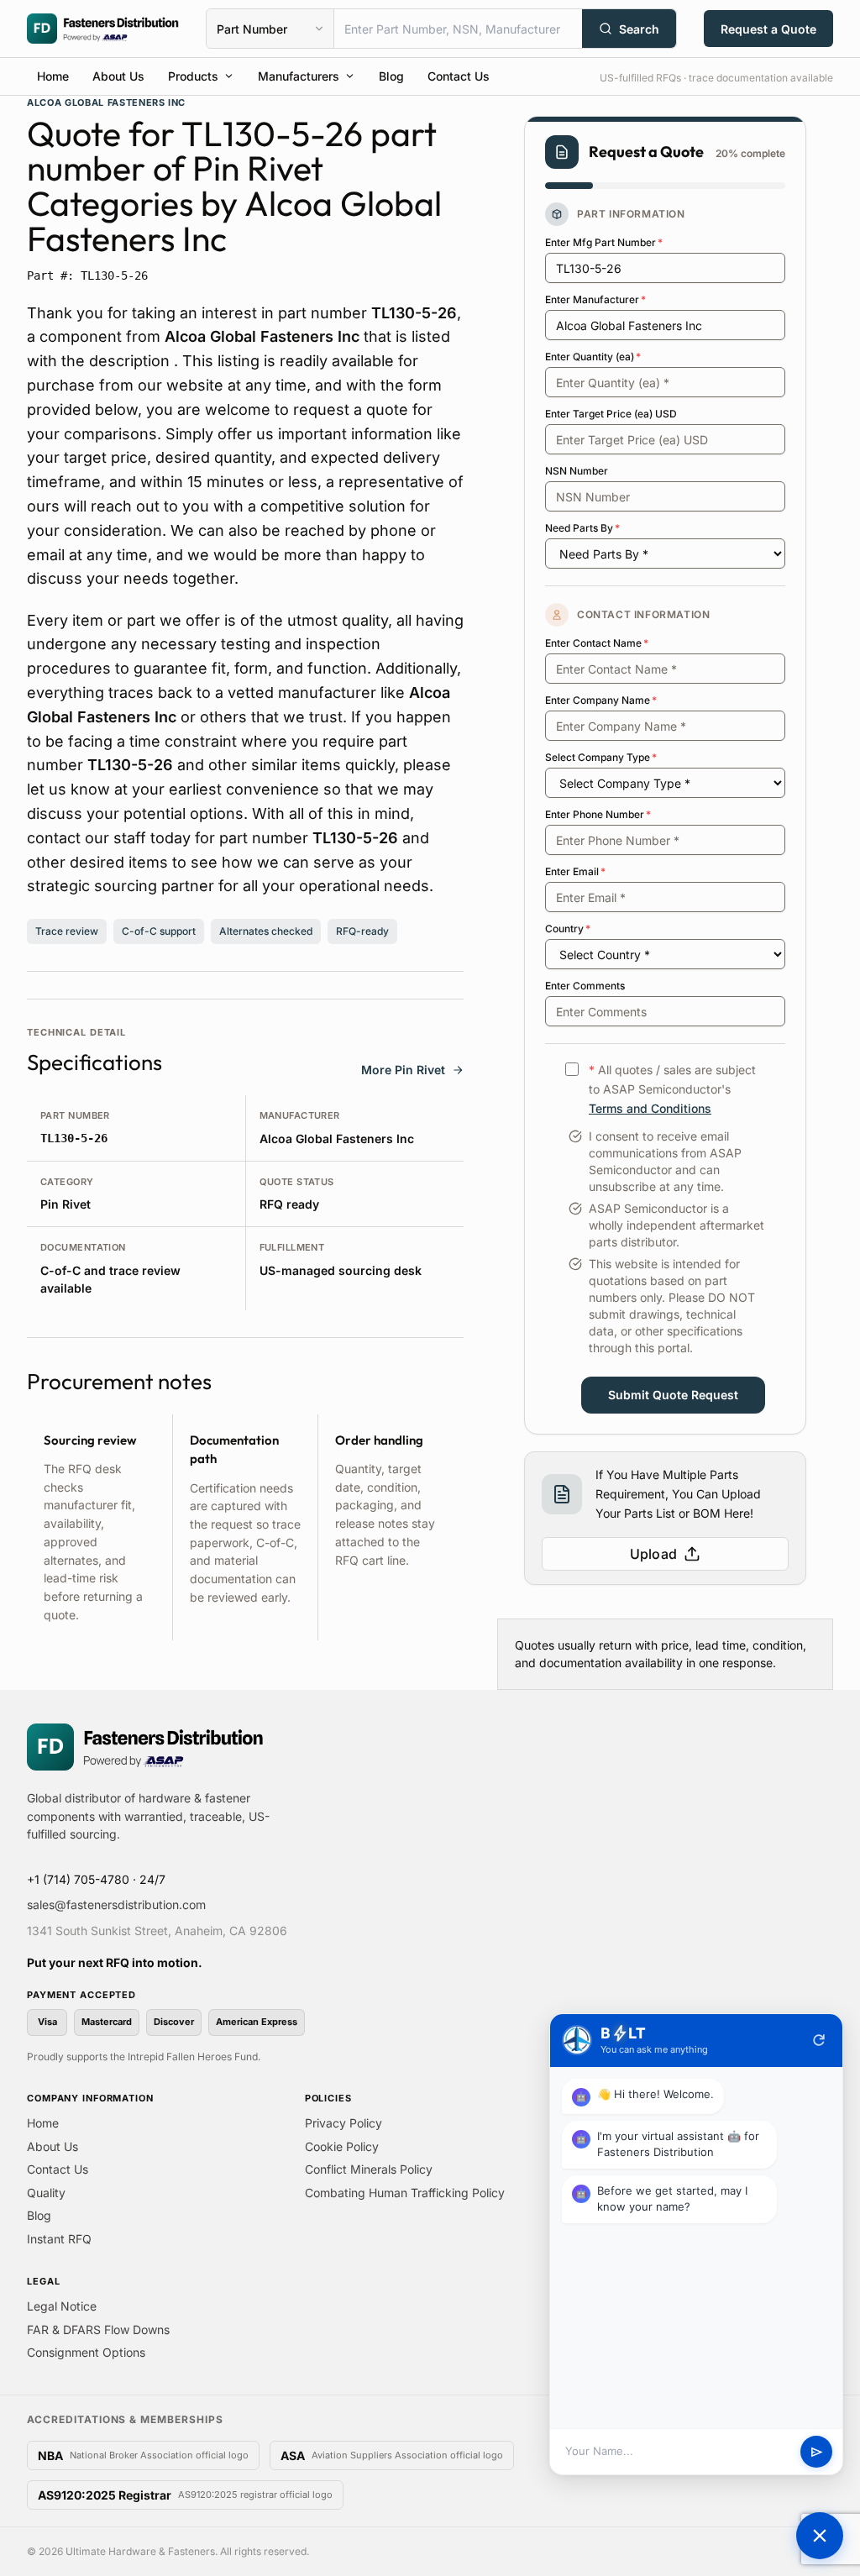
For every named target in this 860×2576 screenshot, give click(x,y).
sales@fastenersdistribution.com (116, 1904)
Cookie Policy (342, 2146)
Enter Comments (585, 986)
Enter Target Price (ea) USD (611, 414)
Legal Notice (62, 2306)
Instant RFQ (59, 2239)
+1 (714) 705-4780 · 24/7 (96, 1879)
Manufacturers (299, 76)
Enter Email (575, 871)
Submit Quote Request (673, 1395)
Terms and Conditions (650, 1108)
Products (193, 76)
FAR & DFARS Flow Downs (98, 2329)
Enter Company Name (601, 700)
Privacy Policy (343, 2123)
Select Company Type (601, 757)
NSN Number (577, 471)
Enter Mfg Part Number (604, 242)
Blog (391, 76)
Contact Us (459, 76)
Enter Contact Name (597, 643)
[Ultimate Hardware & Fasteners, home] (103, 29)
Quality (46, 2193)
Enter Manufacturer (595, 299)
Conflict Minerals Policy (369, 2169)
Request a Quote (768, 29)
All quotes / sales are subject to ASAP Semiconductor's (672, 1089)
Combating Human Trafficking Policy (405, 2193)
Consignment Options (86, 2352)
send (817, 2452)
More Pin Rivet (403, 1070)
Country (568, 929)
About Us (118, 76)
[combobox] (458, 29)
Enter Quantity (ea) (593, 357)
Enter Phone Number (598, 814)
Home (53, 76)
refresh (819, 2040)
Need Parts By (582, 528)
